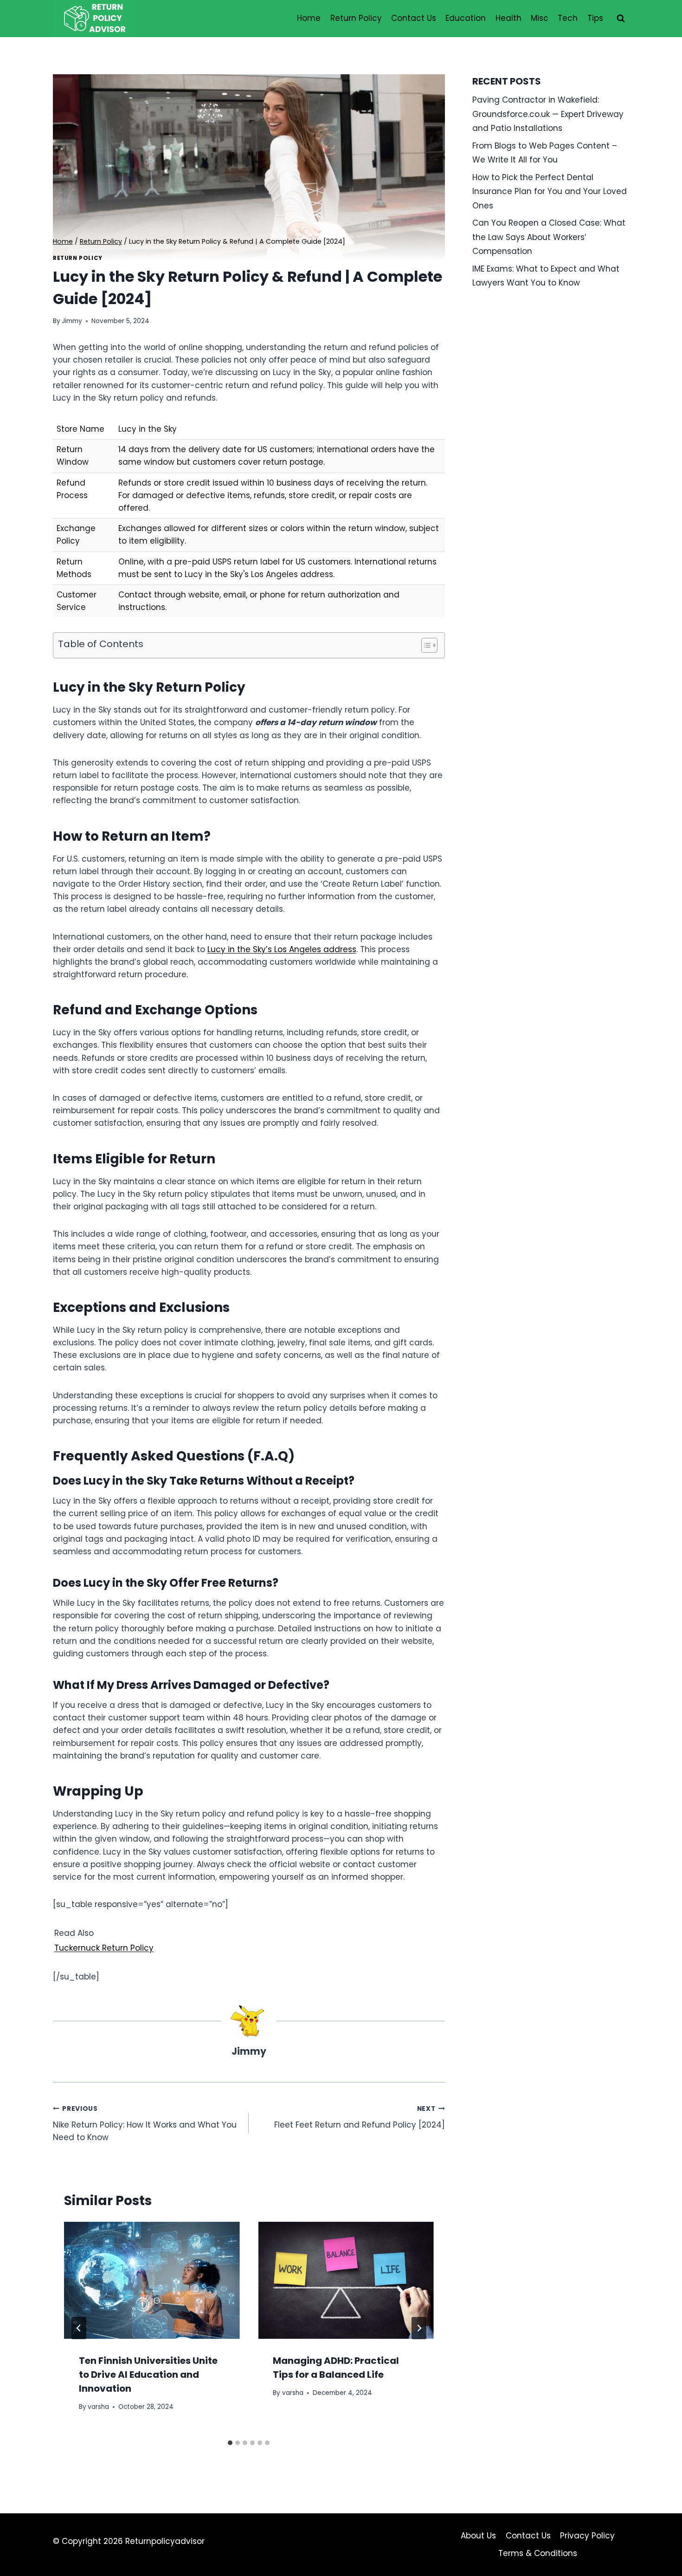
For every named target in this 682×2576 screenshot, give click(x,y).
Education (466, 18)
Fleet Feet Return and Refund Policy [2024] (359, 2117)
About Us (478, 2536)
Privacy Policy (587, 2536)
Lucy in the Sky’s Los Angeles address (282, 949)
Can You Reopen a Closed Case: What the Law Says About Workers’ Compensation (549, 237)
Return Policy (356, 18)
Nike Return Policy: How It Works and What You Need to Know (145, 2124)
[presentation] (152, 2280)
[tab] (230, 2443)
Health (508, 18)
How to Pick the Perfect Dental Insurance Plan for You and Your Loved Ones (550, 191)
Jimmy (72, 321)
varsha (98, 2407)
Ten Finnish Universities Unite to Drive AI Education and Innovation (148, 2375)
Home (309, 18)
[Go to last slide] (79, 2328)
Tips (595, 18)
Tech (568, 18)
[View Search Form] (621, 19)
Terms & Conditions (538, 2553)
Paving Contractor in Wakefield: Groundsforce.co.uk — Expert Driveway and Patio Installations (548, 114)
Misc (540, 18)
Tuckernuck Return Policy (104, 1948)
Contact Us (414, 18)
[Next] (419, 2328)
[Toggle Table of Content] (425, 645)
